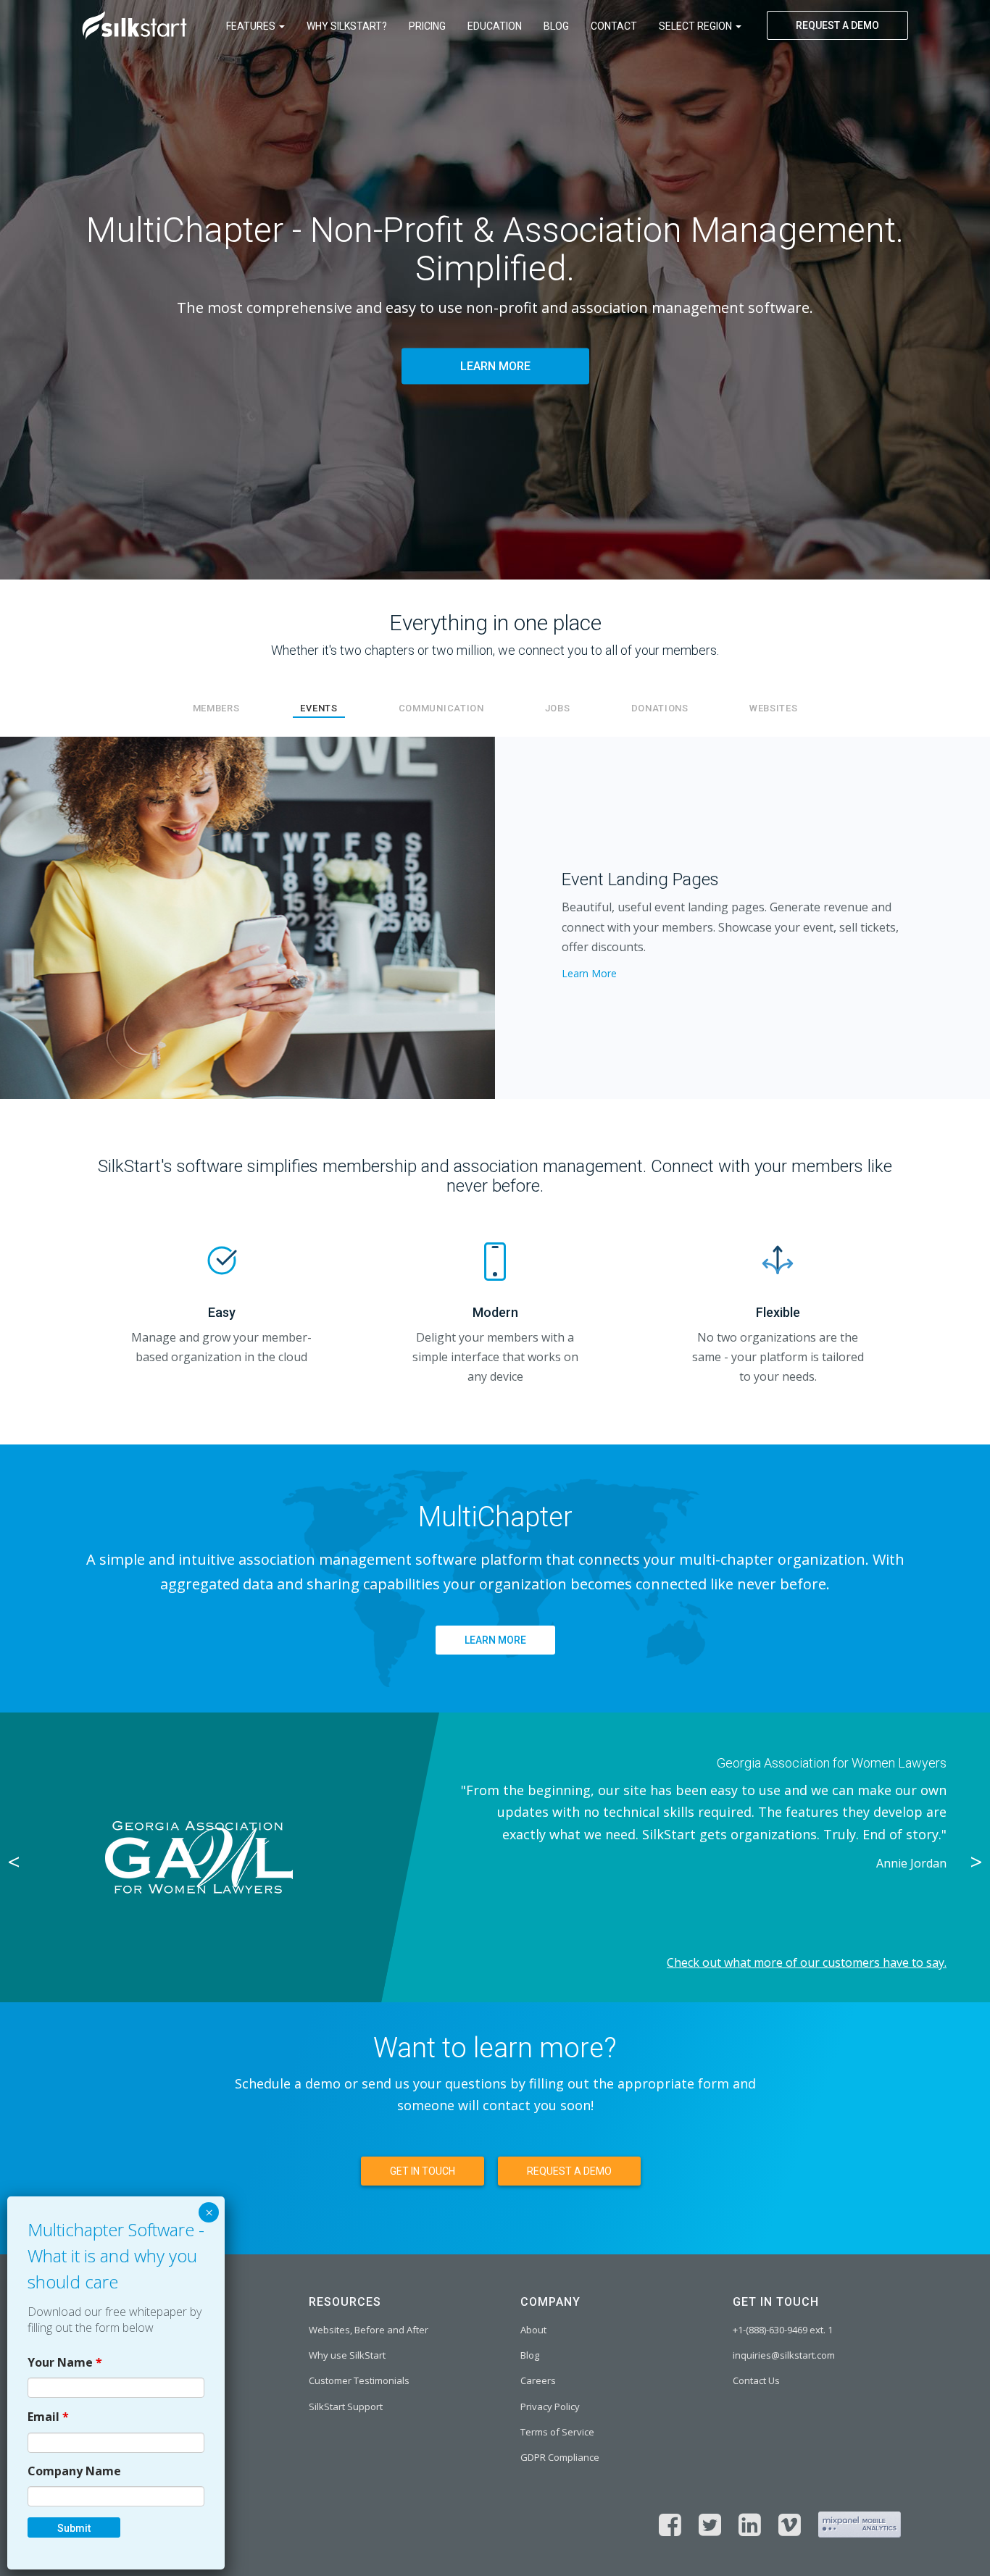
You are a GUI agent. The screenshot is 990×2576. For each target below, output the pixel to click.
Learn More (589, 973)
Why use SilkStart (347, 2355)
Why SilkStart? (347, 26)
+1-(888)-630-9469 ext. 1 (783, 2330)
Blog (556, 26)
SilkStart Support (346, 2406)
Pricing (427, 26)
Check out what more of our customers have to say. (807, 1962)
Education (495, 26)
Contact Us (756, 2380)
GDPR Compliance (560, 2457)
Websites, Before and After (369, 2330)
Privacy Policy (550, 2406)
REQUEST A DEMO (837, 25)
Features (252, 26)
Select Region (696, 26)
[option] (495, 1857)
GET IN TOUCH (423, 2171)
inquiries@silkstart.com (784, 2355)
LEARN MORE (495, 367)
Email (48, 2417)
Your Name (65, 2362)
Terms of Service (557, 2432)
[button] (74, 918)
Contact (614, 26)
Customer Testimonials (359, 2380)
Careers (538, 2380)
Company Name (74, 2471)
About (533, 2330)
